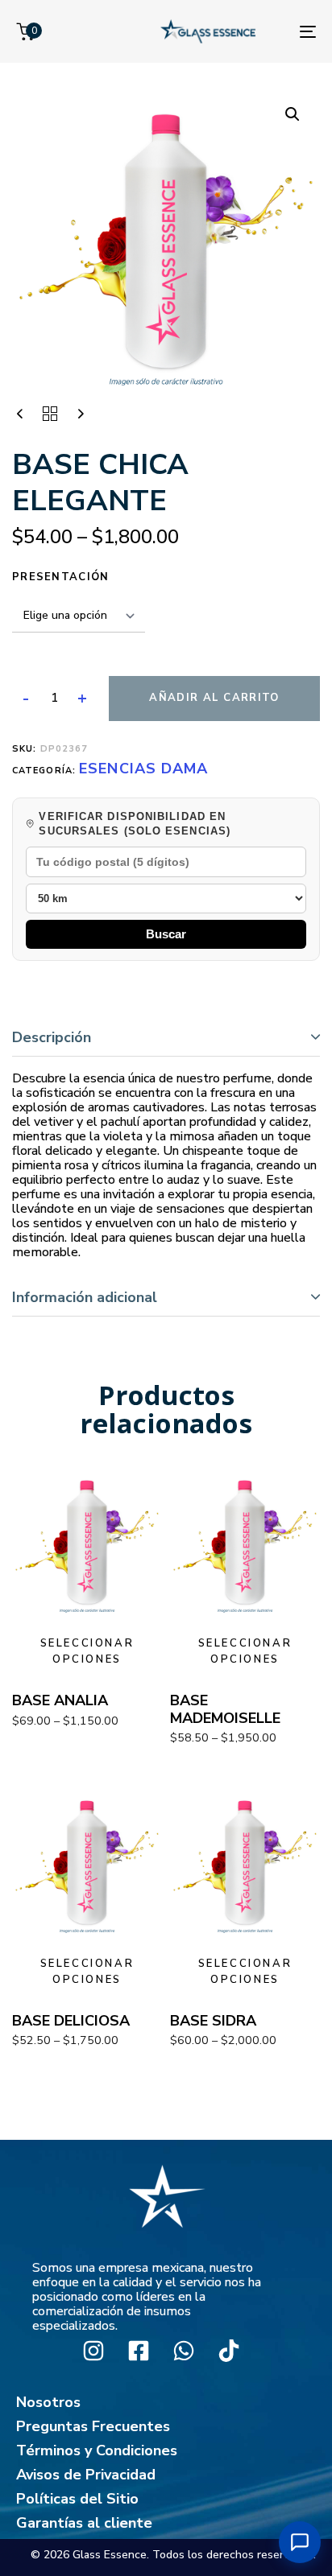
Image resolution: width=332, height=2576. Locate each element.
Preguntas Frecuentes (93, 2426)
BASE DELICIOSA (71, 2021)
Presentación (61, 577)
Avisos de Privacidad (86, 2475)
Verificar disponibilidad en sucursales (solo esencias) (135, 824)
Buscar (166, 934)
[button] (293, 114)
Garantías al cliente (84, 2523)
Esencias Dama (143, 769)
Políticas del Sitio (77, 2499)
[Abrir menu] (300, 2542)
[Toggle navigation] (308, 31)
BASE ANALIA (60, 1700)
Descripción (52, 1037)
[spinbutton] (54, 699)
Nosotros (48, 2402)
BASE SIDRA (213, 2021)
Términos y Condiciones (97, 2450)
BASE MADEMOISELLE (225, 1709)
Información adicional (85, 1297)
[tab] (166, 1038)
